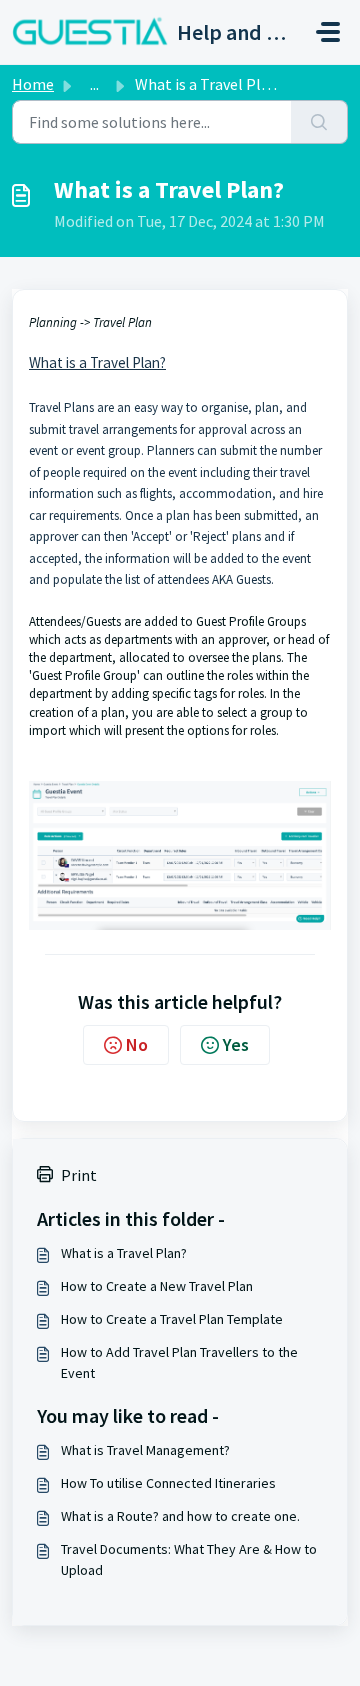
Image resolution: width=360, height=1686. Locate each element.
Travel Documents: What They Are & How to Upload (189, 1559)
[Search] (319, 122)
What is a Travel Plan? (124, 1253)
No (137, 1044)
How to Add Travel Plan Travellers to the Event (179, 1362)
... (94, 84)
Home (33, 84)
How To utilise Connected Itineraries (168, 1483)
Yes (236, 1044)
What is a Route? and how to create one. (180, 1516)
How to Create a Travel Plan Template (172, 1319)
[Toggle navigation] (328, 32)
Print (79, 1175)
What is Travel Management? (145, 1450)
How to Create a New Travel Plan (157, 1286)
